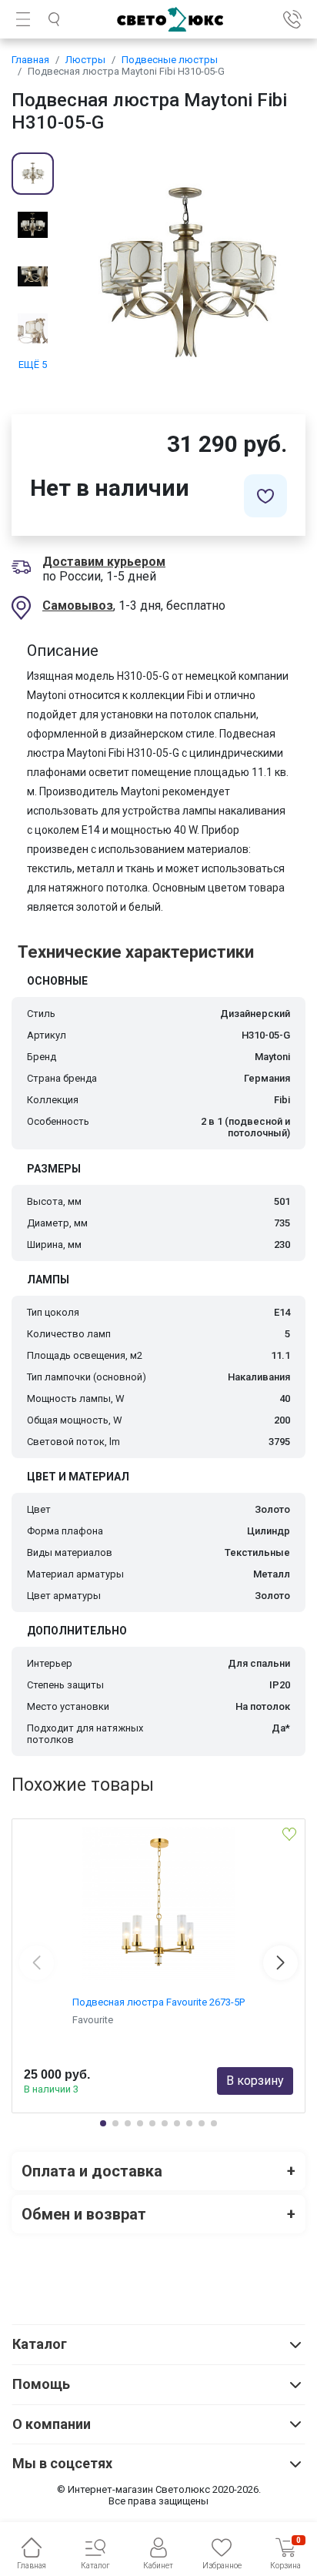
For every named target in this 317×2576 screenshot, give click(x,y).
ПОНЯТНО (158, 2491)
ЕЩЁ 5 (33, 365)
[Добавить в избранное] (265, 496)
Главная (30, 60)
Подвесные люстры (170, 60)
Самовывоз (78, 606)
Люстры (85, 60)
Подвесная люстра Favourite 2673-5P (158, 2002)
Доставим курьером (104, 562)
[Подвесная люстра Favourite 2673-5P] (158, 1904)
